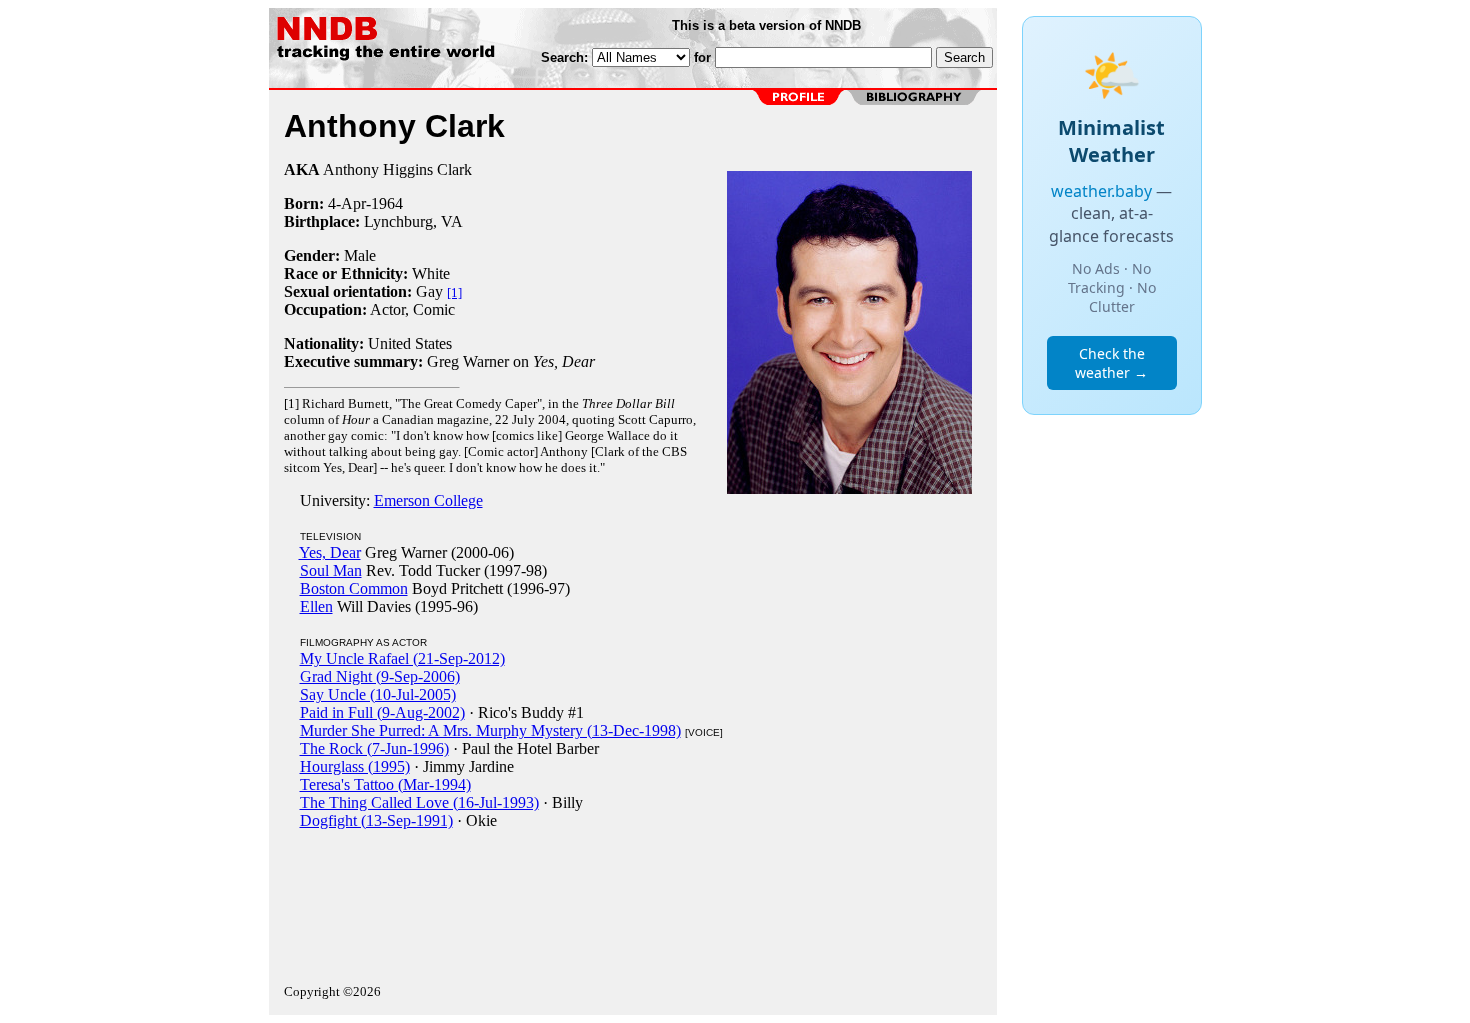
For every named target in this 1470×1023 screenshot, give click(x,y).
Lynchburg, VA (413, 221)
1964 (387, 203)
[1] (454, 292)
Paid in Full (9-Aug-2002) (382, 712)
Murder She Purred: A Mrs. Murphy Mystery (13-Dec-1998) (490, 730)
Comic (434, 309)
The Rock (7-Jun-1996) (374, 748)
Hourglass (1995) (355, 766)
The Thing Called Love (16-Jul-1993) (419, 802)
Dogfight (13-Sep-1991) (376, 820)
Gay (429, 291)
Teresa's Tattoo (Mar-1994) (385, 784)
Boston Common (354, 588)
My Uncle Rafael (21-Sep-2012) (402, 658)
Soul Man (331, 570)
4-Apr (347, 203)
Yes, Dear (330, 552)
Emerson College (428, 500)
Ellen (316, 606)
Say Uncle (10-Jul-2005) (378, 694)
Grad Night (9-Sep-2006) (380, 676)
